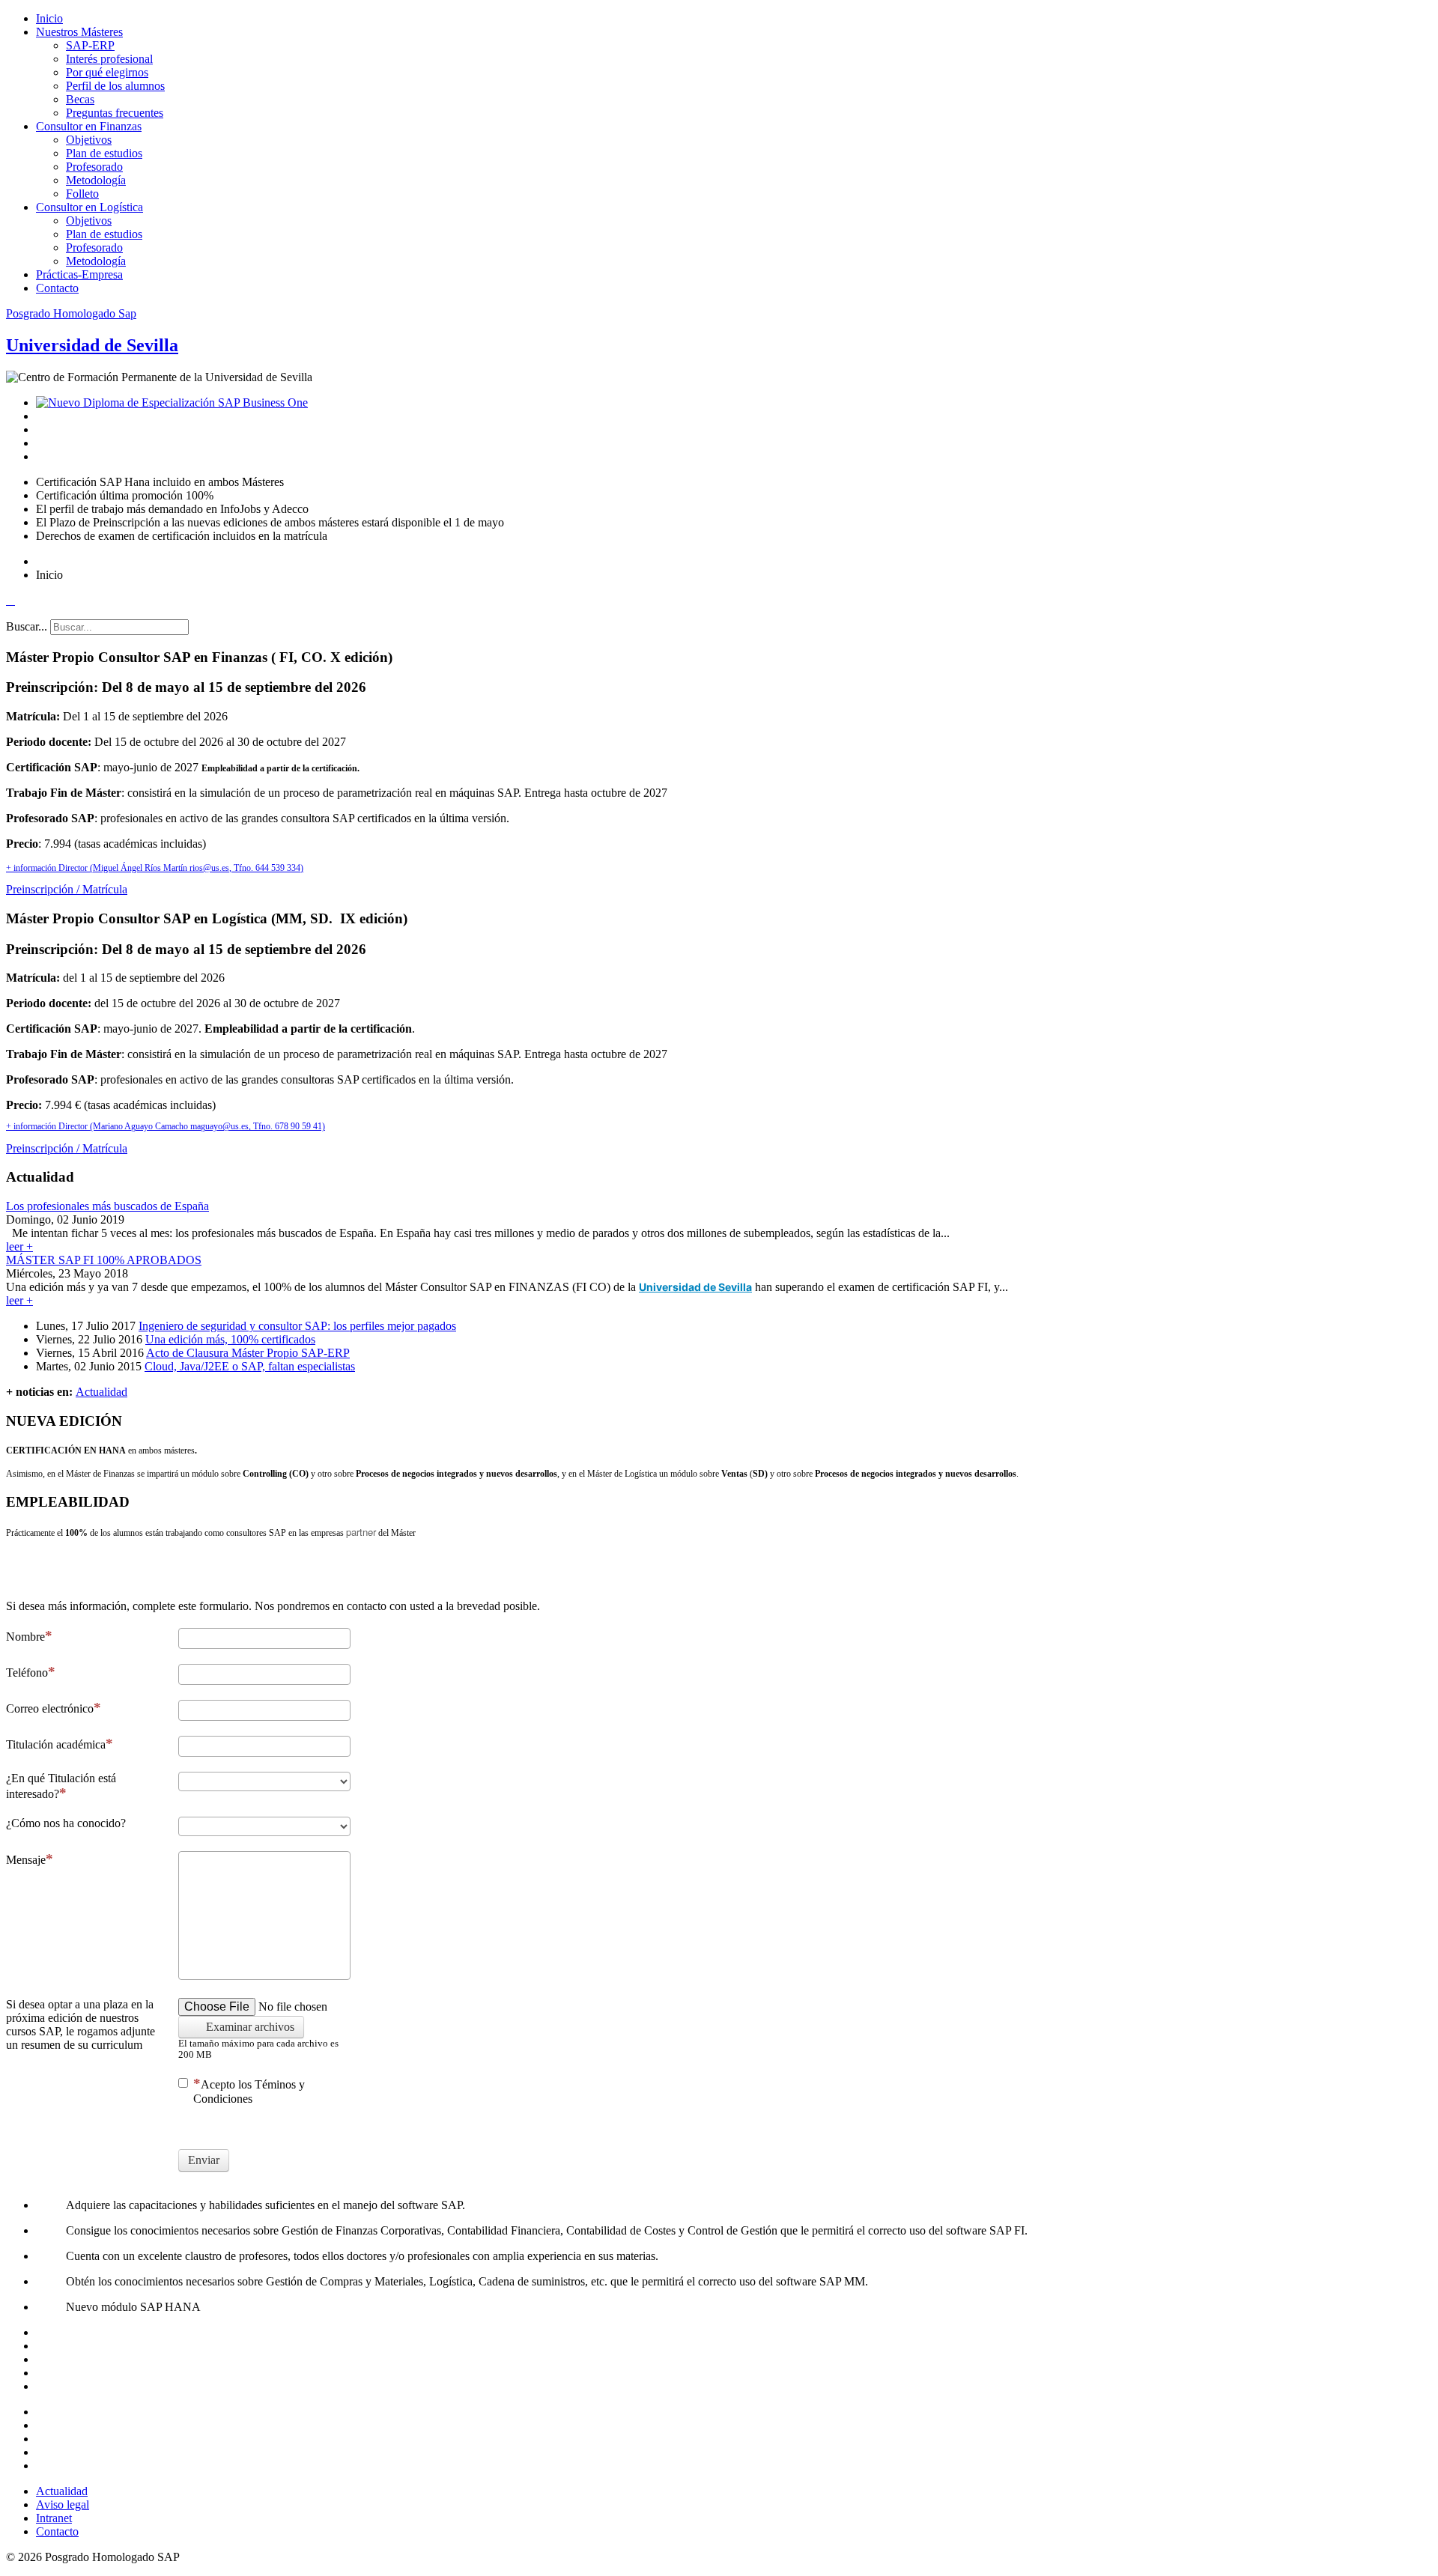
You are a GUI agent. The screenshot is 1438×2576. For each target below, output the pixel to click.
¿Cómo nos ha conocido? (66, 1823)
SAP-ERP (90, 45)
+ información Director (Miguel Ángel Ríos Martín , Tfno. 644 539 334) (155, 868)
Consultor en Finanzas (89, 126)
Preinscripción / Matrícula (67, 889)
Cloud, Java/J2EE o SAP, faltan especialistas (250, 1366)
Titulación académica (56, 1744)
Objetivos (89, 140)
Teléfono (27, 1673)
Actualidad (101, 1392)
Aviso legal (63, 2504)
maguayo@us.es (219, 1126)
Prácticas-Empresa (79, 274)
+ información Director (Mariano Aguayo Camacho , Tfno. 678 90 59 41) (166, 1126)
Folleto (82, 194)
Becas (80, 99)
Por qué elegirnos (107, 72)
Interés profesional (109, 59)
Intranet (54, 2518)
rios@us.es (209, 868)
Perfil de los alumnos (115, 86)
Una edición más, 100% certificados (230, 1339)
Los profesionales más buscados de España (107, 1206)
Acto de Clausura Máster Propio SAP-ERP (248, 1353)
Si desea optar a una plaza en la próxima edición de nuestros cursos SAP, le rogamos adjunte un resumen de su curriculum (81, 2024)
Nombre (25, 1637)
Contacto (57, 288)
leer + (19, 1246)
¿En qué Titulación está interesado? (61, 1786)
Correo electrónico (50, 1708)
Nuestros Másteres (79, 32)
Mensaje (26, 1860)
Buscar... (27, 626)
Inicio (49, 18)
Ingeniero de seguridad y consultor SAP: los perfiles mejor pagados (297, 1326)
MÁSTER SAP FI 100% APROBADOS (104, 1260)
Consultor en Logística (90, 207)
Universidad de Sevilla (695, 1287)
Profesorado (94, 167)
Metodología (96, 180)
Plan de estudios (104, 153)
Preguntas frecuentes (115, 113)
